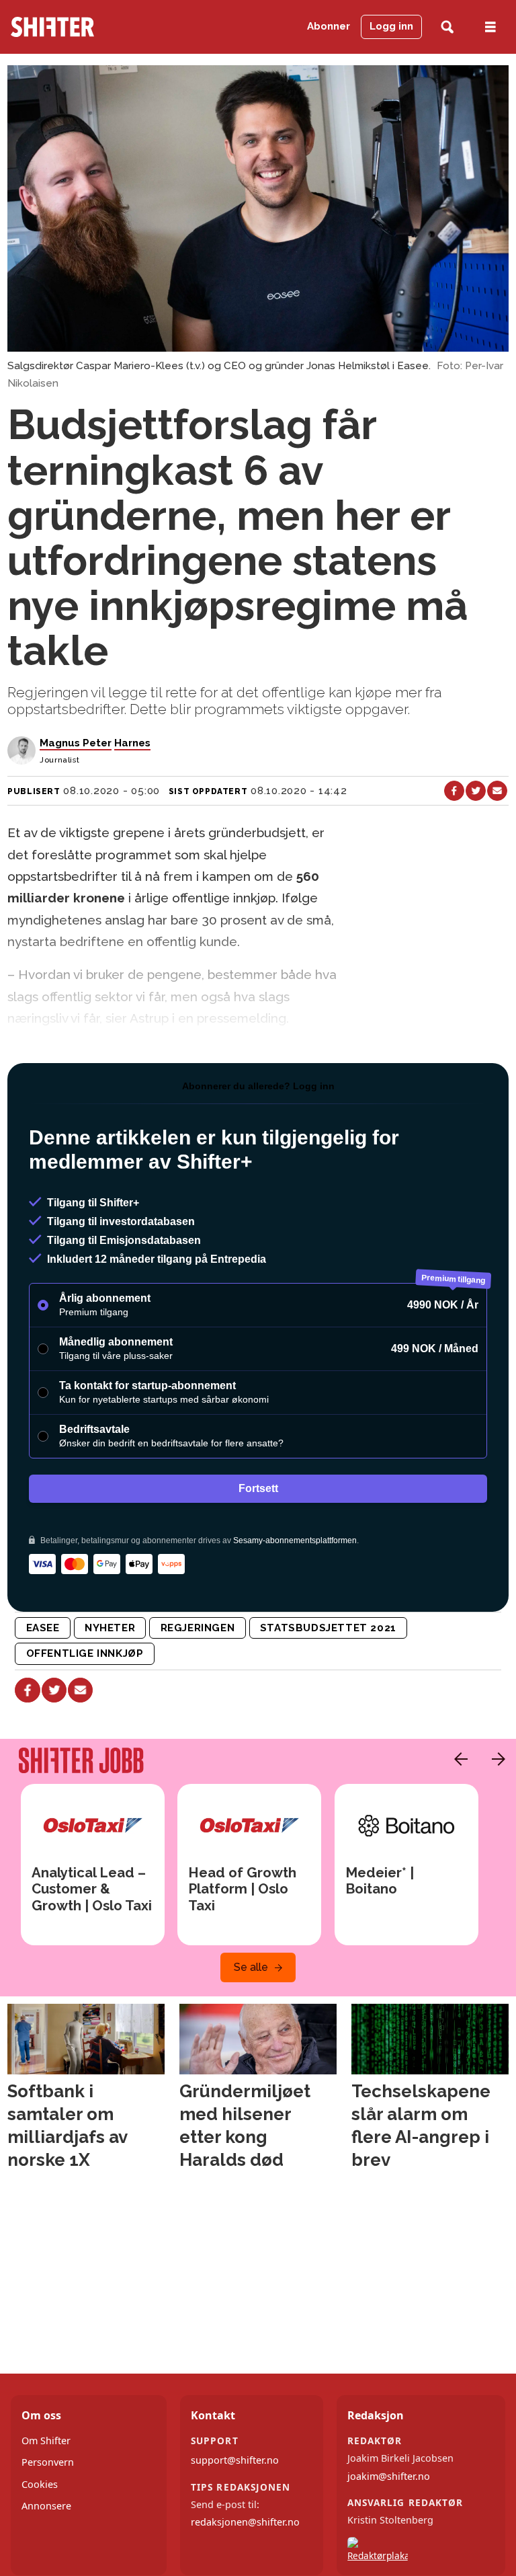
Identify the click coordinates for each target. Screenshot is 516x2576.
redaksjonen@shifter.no (245, 2522)
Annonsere (46, 2506)
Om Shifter (46, 2441)
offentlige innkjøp (85, 1653)
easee (43, 1628)
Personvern (48, 2462)
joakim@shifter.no (389, 2476)
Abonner (329, 26)
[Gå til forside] (78, 27)
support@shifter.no (235, 2460)
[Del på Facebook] (454, 791)
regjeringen (198, 1628)
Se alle (251, 1967)
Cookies (40, 2484)
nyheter (110, 1628)
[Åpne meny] (490, 27)
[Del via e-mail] (497, 791)
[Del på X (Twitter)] (476, 791)
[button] (458, 1759)
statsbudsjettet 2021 (328, 1628)
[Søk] (447, 27)
